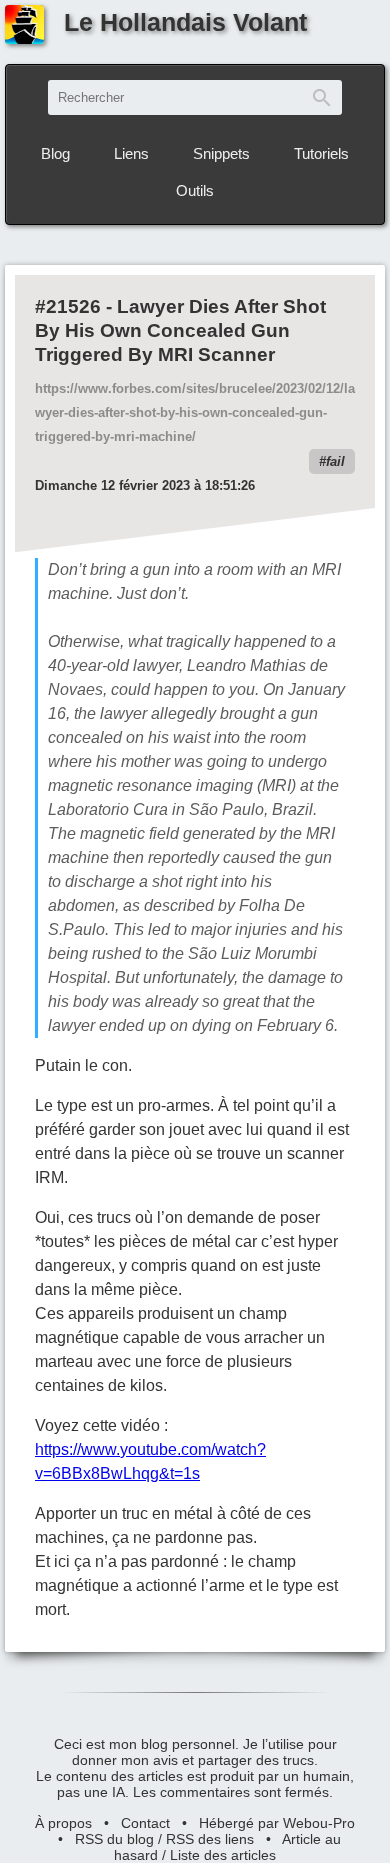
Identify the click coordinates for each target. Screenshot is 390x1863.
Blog (55, 153)
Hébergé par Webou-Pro (277, 1823)
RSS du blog (114, 1839)
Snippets (221, 153)
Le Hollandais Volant (185, 22)
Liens (131, 153)
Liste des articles (223, 1855)
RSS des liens (210, 1839)
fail (335, 461)
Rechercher (322, 97)
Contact (145, 1823)
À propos (63, 1823)
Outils (195, 190)
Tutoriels (321, 153)
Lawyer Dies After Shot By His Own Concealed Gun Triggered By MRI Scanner (180, 330)
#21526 (68, 306)
